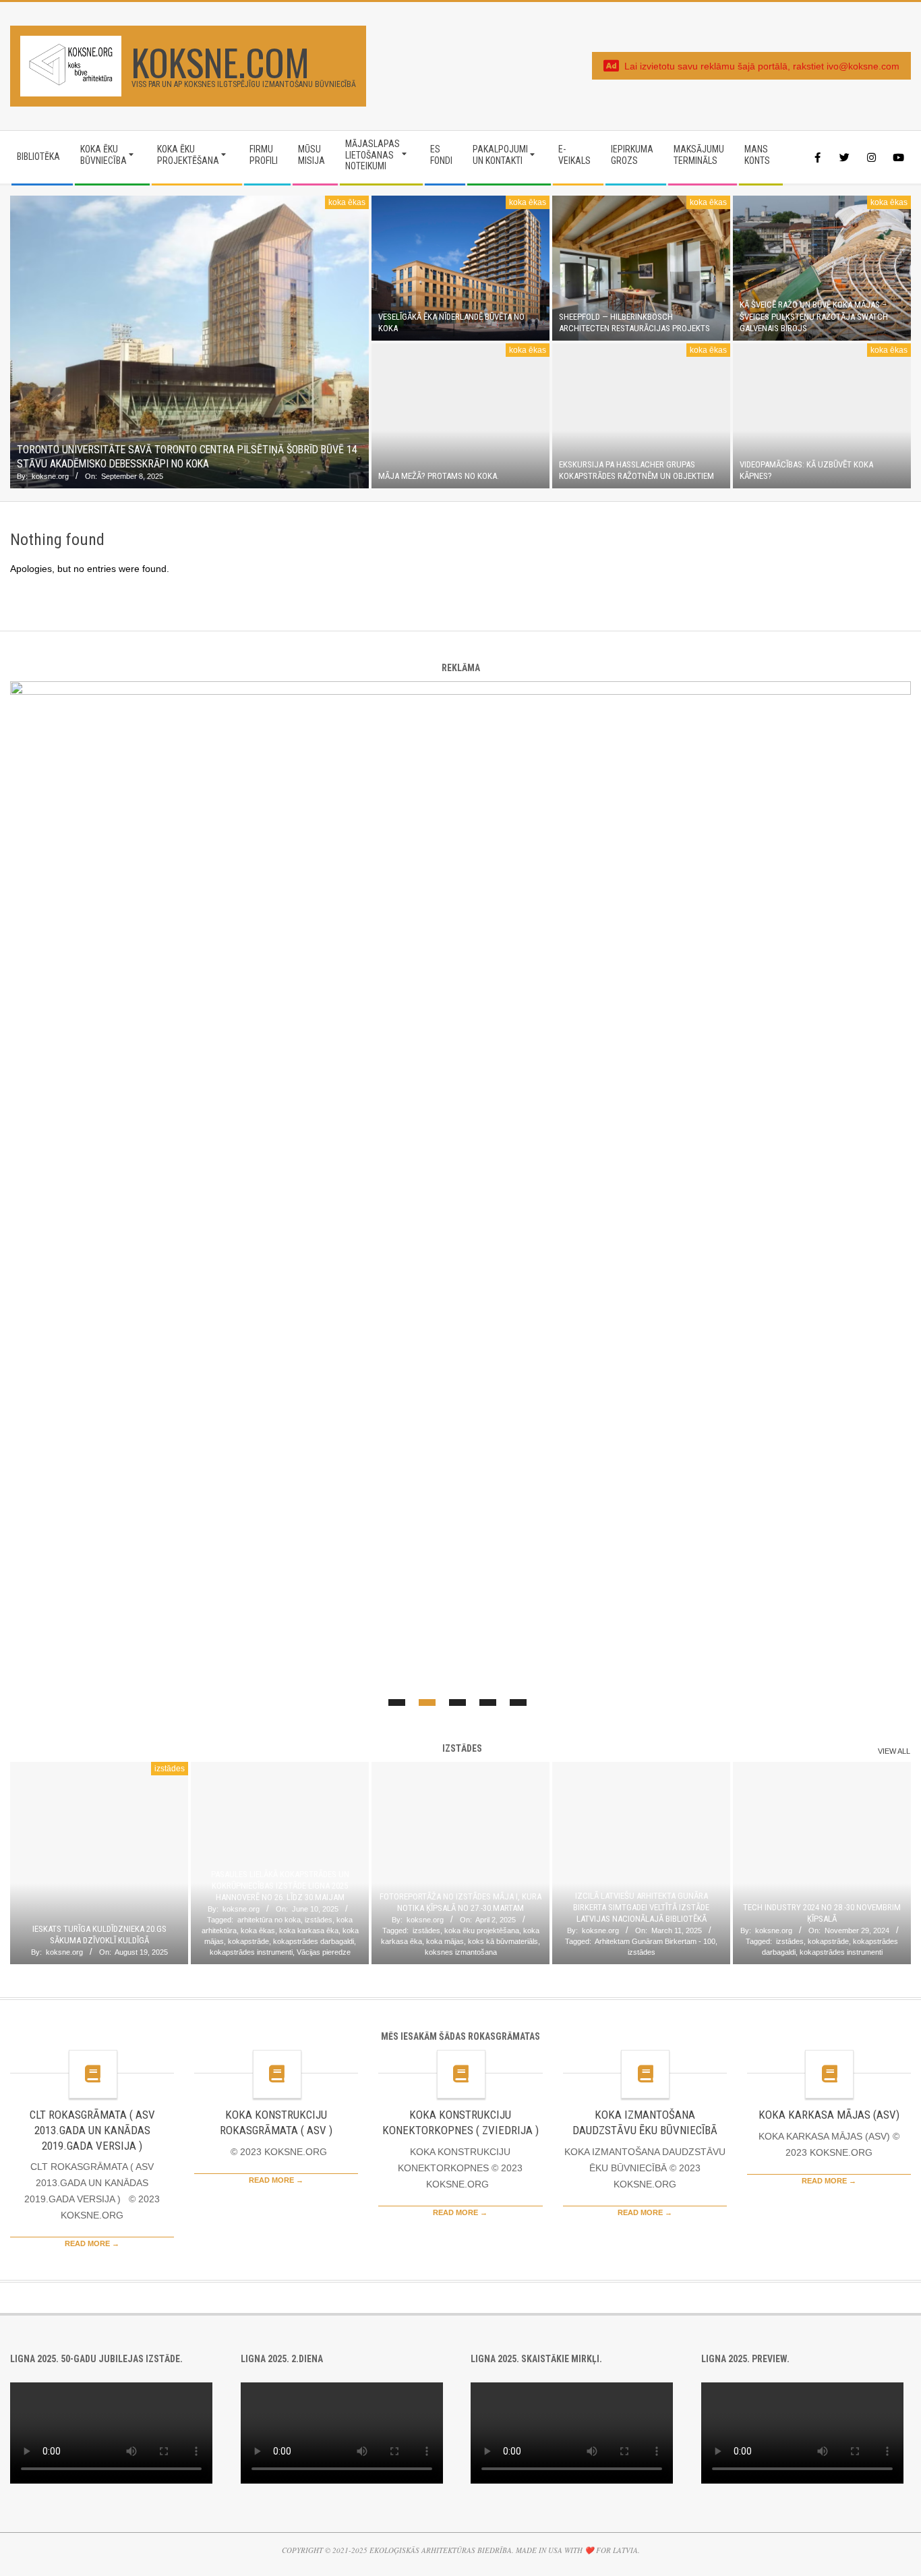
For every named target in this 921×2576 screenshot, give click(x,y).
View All (894, 1751)
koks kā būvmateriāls (503, 1941)
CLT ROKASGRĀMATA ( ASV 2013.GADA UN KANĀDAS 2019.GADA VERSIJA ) (92, 2130)
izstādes (170, 1769)
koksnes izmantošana (461, 1952)
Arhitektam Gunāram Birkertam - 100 (655, 1941)
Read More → (92, 2243)
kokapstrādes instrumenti (251, 1952)
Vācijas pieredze (324, 1952)
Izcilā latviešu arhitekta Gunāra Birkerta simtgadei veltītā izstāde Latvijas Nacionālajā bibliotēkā (641, 1908)
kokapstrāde (248, 1941)
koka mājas (445, 1941)
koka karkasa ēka (309, 1930)
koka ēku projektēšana (482, 1930)
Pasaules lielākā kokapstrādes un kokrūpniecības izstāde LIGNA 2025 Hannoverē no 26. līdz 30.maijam (280, 1886)
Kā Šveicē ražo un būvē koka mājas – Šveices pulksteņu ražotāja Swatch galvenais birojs (814, 316)
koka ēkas (347, 202)
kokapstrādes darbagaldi (314, 1941)
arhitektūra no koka (269, 1920)
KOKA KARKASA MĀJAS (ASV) (829, 2115)
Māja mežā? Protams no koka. (439, 476)
